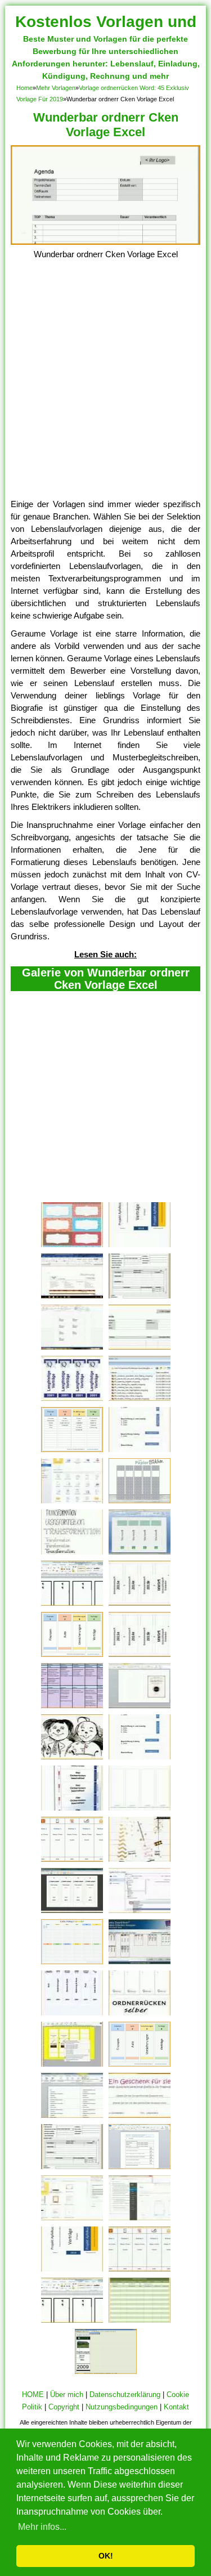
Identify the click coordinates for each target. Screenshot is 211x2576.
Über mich (67, 2394)
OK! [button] (106, 2556)
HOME (33, 2394)
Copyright (64, 2407)
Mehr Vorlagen (56, 88)
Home (24, 88)
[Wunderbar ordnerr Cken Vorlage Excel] (106, 242)
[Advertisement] (105, 387)
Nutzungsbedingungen (122, 2407)
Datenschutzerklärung (125, 2394)
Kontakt (176, 2407)
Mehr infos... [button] (42, 2527)
